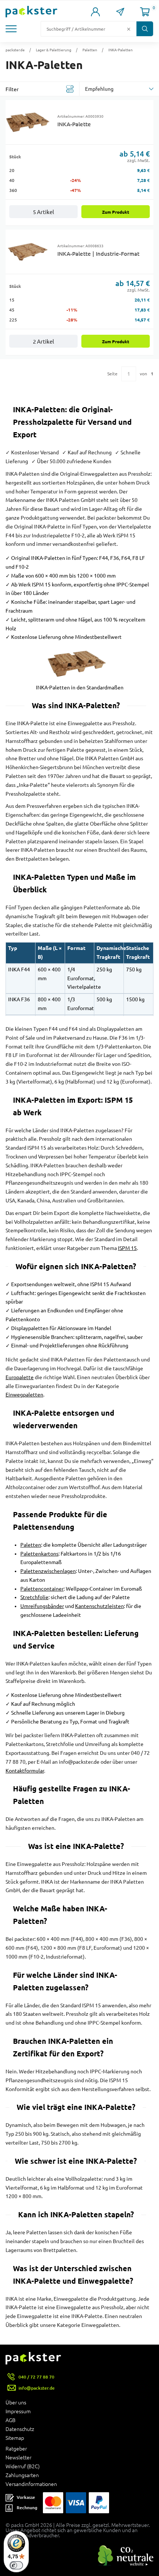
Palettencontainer (42, 1589)
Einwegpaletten (24, 1395)
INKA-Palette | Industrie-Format (98, 254)
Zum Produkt (116, 212)
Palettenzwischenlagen (48, 1571)
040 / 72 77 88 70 (36, 2377)
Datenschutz (20, 2429)
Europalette (20, 1377)
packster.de (15, 50)
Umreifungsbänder (42, 1606)
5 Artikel (43, 212)
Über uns (16, 2403)
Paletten (90, 50)
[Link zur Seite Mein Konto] (96, 12)
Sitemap (15, 2438)
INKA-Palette (74, 124)
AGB (11, 2420)
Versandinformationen (31, 2484)
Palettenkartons (39, 1554)
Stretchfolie (34, 1597)
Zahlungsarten (22, 2475)
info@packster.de (37, 2388)
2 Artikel (43, 342)
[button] (13, 29)
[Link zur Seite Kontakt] (120, 12)
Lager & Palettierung (54, 50)
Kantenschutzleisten (99, 1606)
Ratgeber (16, 2449)
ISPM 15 (127, 1248)
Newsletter (18, 2458)
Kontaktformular (25, 1771)
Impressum (18, 2411)
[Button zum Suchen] (145, 29)
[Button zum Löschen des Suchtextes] (129, 29)
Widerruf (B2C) (23, 2466)
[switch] (16, 2565)
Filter (12, 89)
